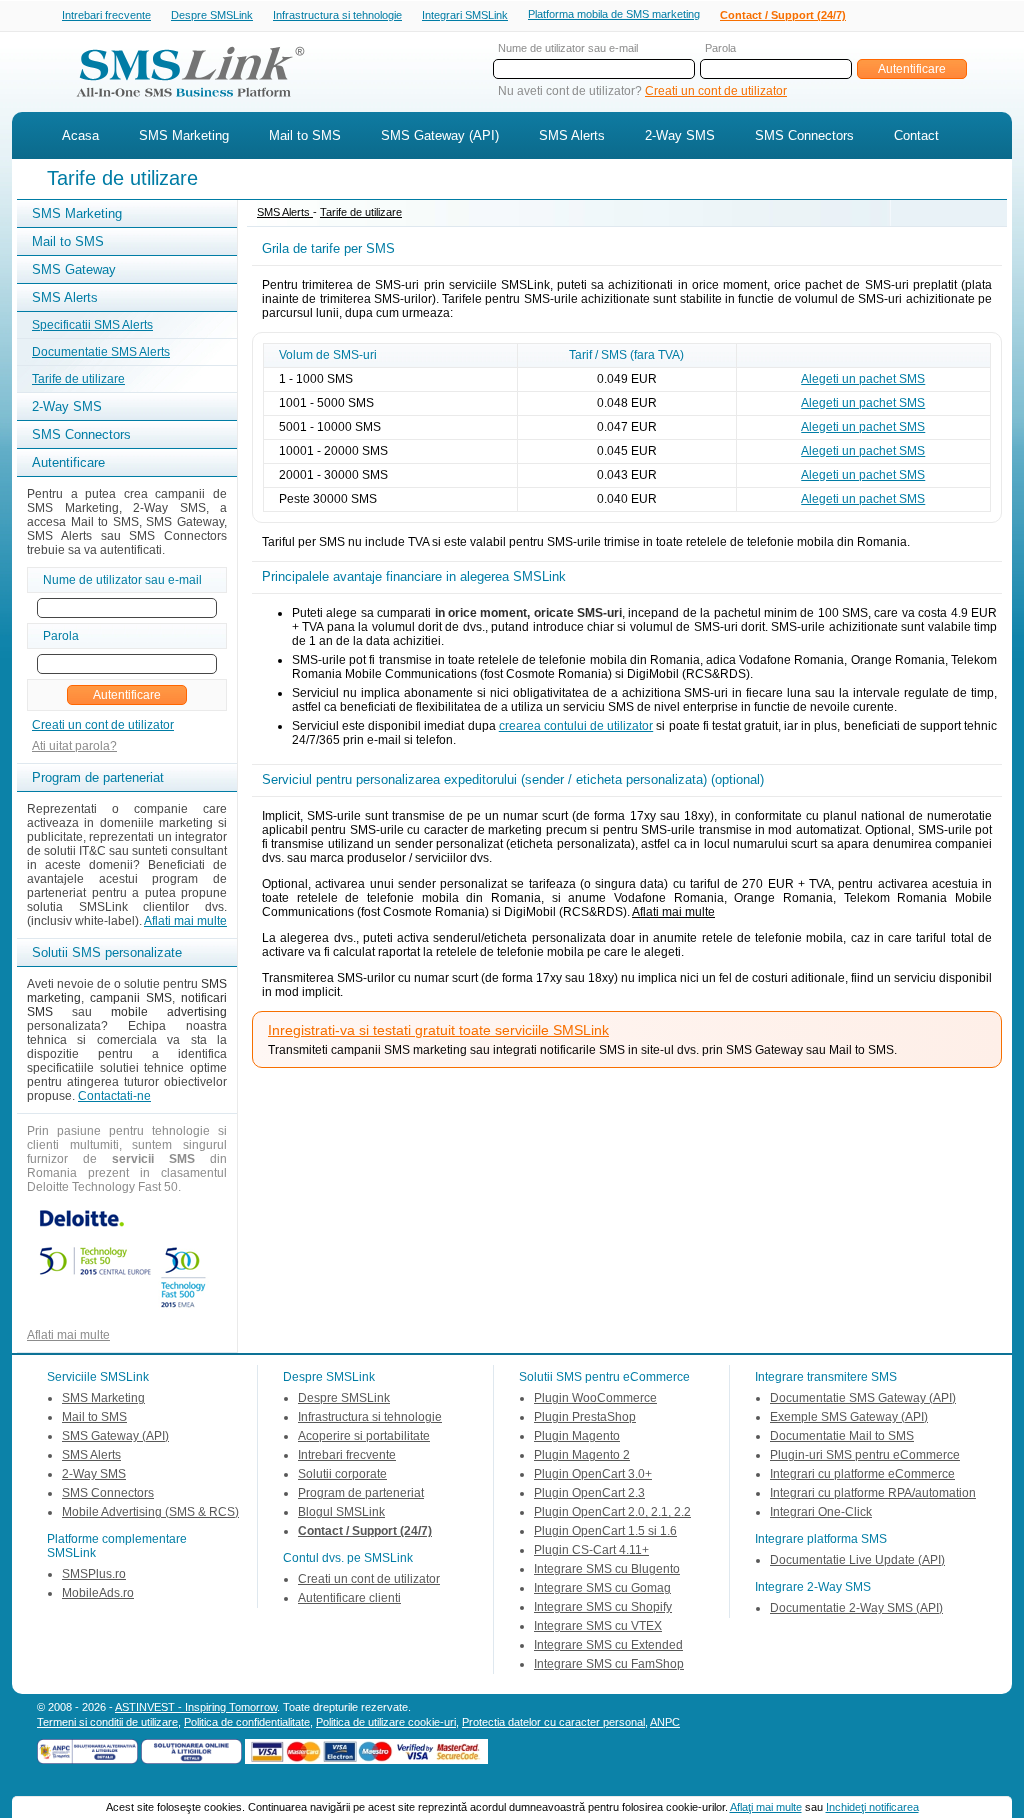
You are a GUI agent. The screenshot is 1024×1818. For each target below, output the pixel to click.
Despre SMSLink (212, 15)
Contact (916, 135)
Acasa (80, 135)
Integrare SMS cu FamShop (609, 1664)
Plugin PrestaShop (585, 1417)
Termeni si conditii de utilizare (107, 1722)
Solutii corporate (342, 1474)
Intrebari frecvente (106, 15)
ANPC (665, 1722)
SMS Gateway (74, 269)
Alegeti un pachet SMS (863, 379)
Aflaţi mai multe (766, 1807)
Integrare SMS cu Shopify (603, 1607)
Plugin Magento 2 (582, 1455)
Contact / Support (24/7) (783, 15)
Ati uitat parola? (74, 746)
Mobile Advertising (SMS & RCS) (150, 1512)
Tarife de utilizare (78, 379)
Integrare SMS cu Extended (608, 1645)
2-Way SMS (680, 135)
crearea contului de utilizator (576, 726)
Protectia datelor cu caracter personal (553, 1722)
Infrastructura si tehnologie (337, 15)
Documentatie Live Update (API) (857, 1560)
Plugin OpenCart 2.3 (589, 1493)
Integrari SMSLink (465, 15)
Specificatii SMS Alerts (92, 325)
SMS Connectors (804, 135)
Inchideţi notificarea (872, 1807)
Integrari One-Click (821, 1512)
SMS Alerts (572, 135)
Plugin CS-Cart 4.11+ (591, 1550)
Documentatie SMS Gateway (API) (863, 1398)
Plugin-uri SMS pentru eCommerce (865, 1455)
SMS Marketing (184, 135)
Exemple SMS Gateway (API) (849, 1417)
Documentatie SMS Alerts (101, 352)
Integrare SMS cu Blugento (607, 1569)
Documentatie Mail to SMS (842, 1436)
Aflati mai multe (185, 921)
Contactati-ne (114, 1096)
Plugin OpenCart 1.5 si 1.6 (605, 1531)
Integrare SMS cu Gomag (602, 1588)
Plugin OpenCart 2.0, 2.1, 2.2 (612, 1512)
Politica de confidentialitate (247, 1722)
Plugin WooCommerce (595, 1398)
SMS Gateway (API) (440, 135)
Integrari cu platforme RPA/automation (873, 1493)
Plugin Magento (577, 1436)
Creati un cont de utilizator (716, 91)
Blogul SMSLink (341, 1512)
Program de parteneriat (361, 1493)
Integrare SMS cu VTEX (598, 1626)
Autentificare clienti (349, 1598)
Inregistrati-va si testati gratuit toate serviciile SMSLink (438, 1030)
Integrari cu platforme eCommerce (862, 1474)
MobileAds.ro (98, 1593)
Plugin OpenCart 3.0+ (593, 1474)
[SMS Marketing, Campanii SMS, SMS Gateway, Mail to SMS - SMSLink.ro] (183, 103)
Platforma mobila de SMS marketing (614, 14)
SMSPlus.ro (94, 1574)
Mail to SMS (305, 135)
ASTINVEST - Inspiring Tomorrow (196, 1707)
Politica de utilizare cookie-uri (386, 1722)
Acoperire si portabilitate (364, 1436)
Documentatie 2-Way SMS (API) (856, 1608)
